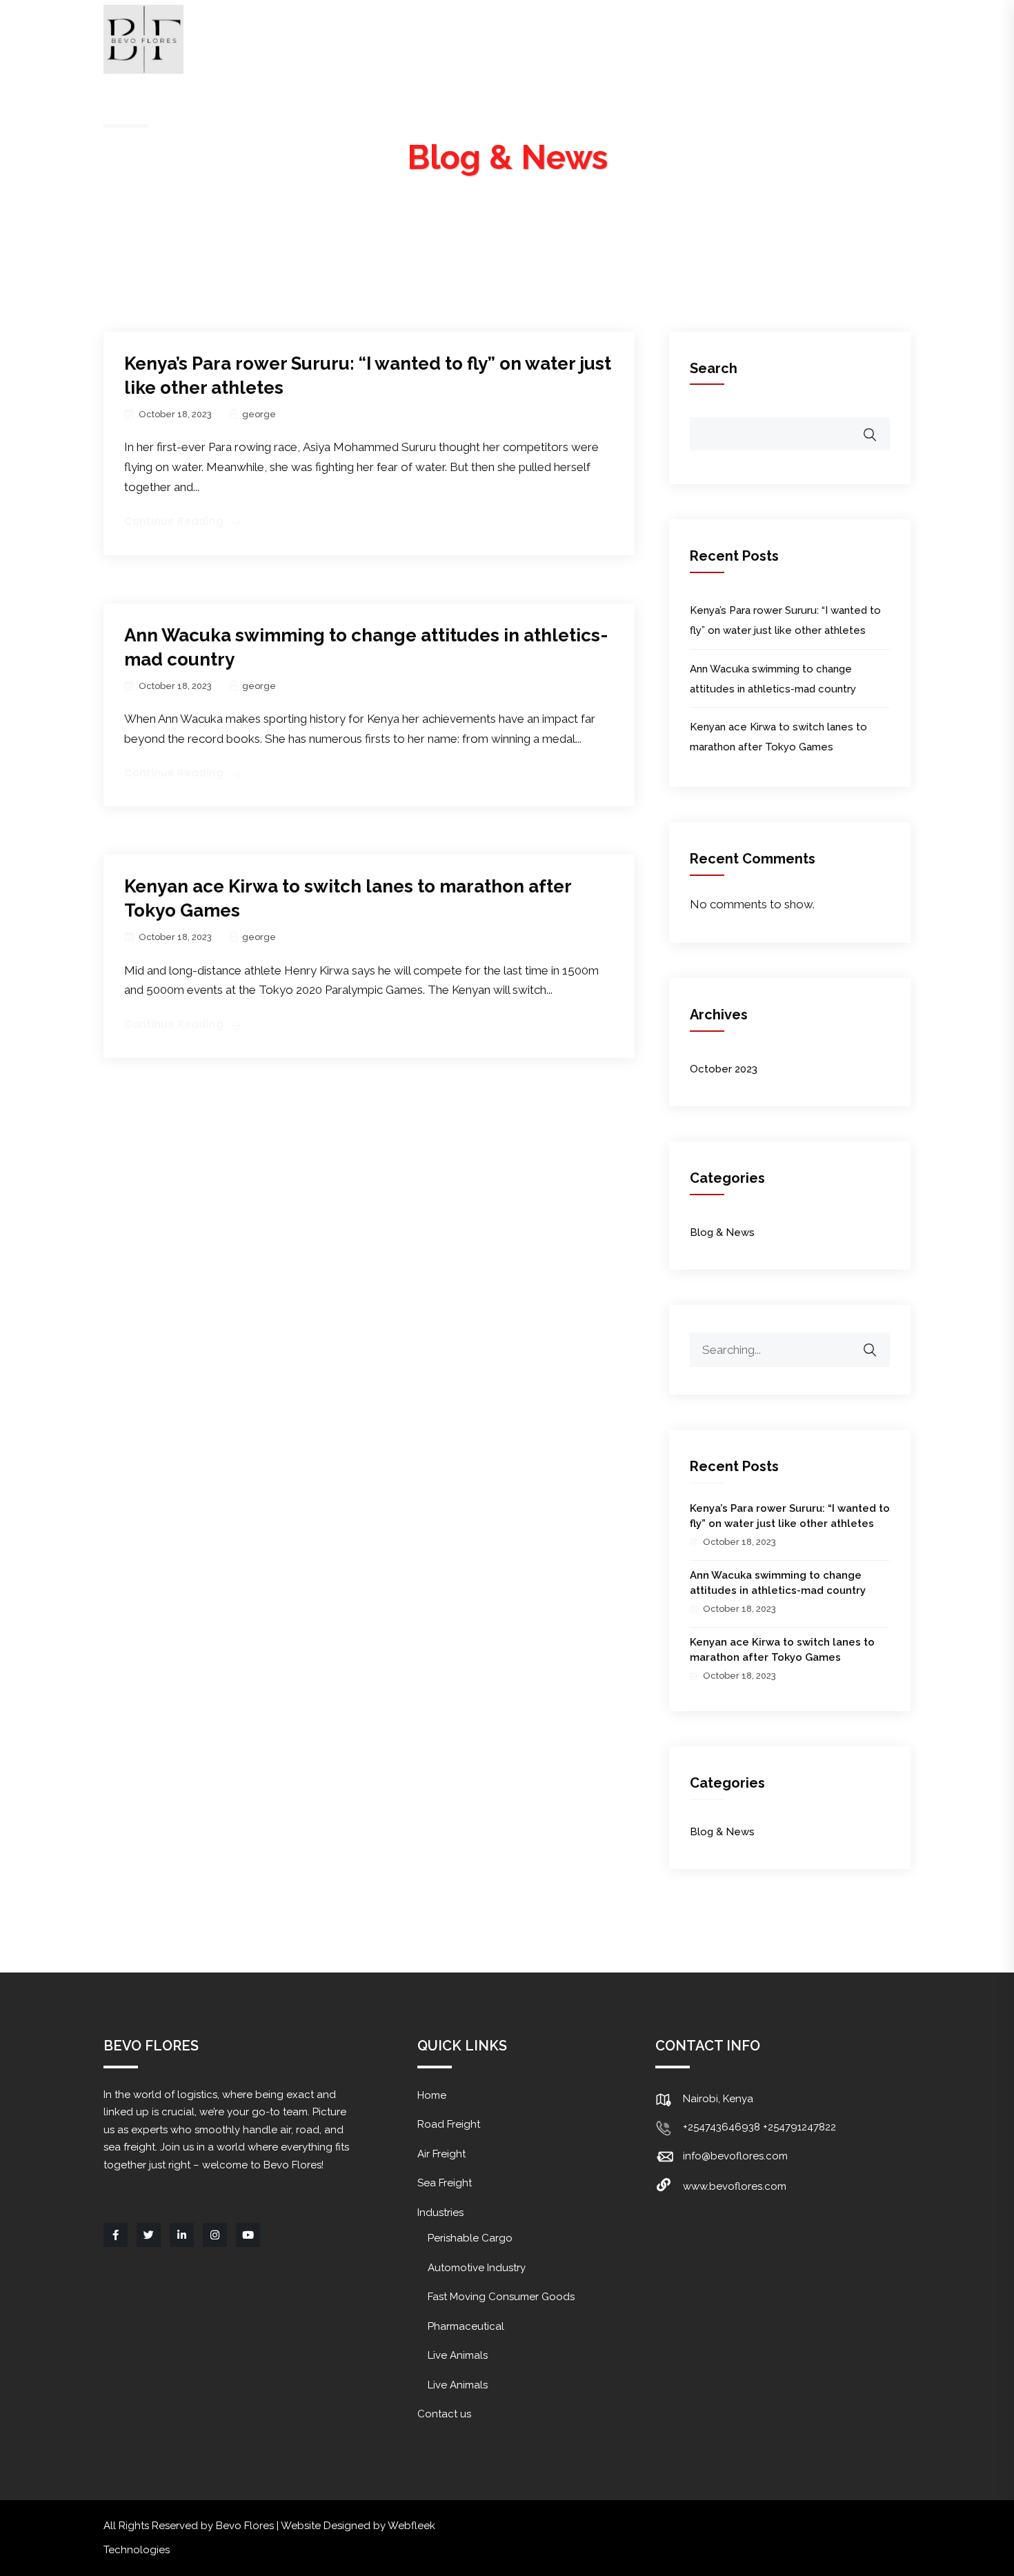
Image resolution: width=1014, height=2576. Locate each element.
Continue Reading (174, 521)
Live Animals (458, 2355)
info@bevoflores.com (735, 2156)
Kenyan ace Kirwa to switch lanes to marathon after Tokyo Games (782, 1650)
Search (714, 368)
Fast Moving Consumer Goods (501, 2297)
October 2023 (724, 1069)
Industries (732, 41)
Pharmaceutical (466, 2326)
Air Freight (521, 41)
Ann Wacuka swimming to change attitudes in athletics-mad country (778, 1583)
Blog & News (722, 1232)
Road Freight (410, 41)
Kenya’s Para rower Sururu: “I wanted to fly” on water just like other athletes (790, 1516)
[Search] (879, 1343)
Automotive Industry (477, 2268)
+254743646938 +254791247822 (759, 2127)
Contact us (842, 41)
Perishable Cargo (470, 2238)
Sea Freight (627, 41)
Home (312, 41)
